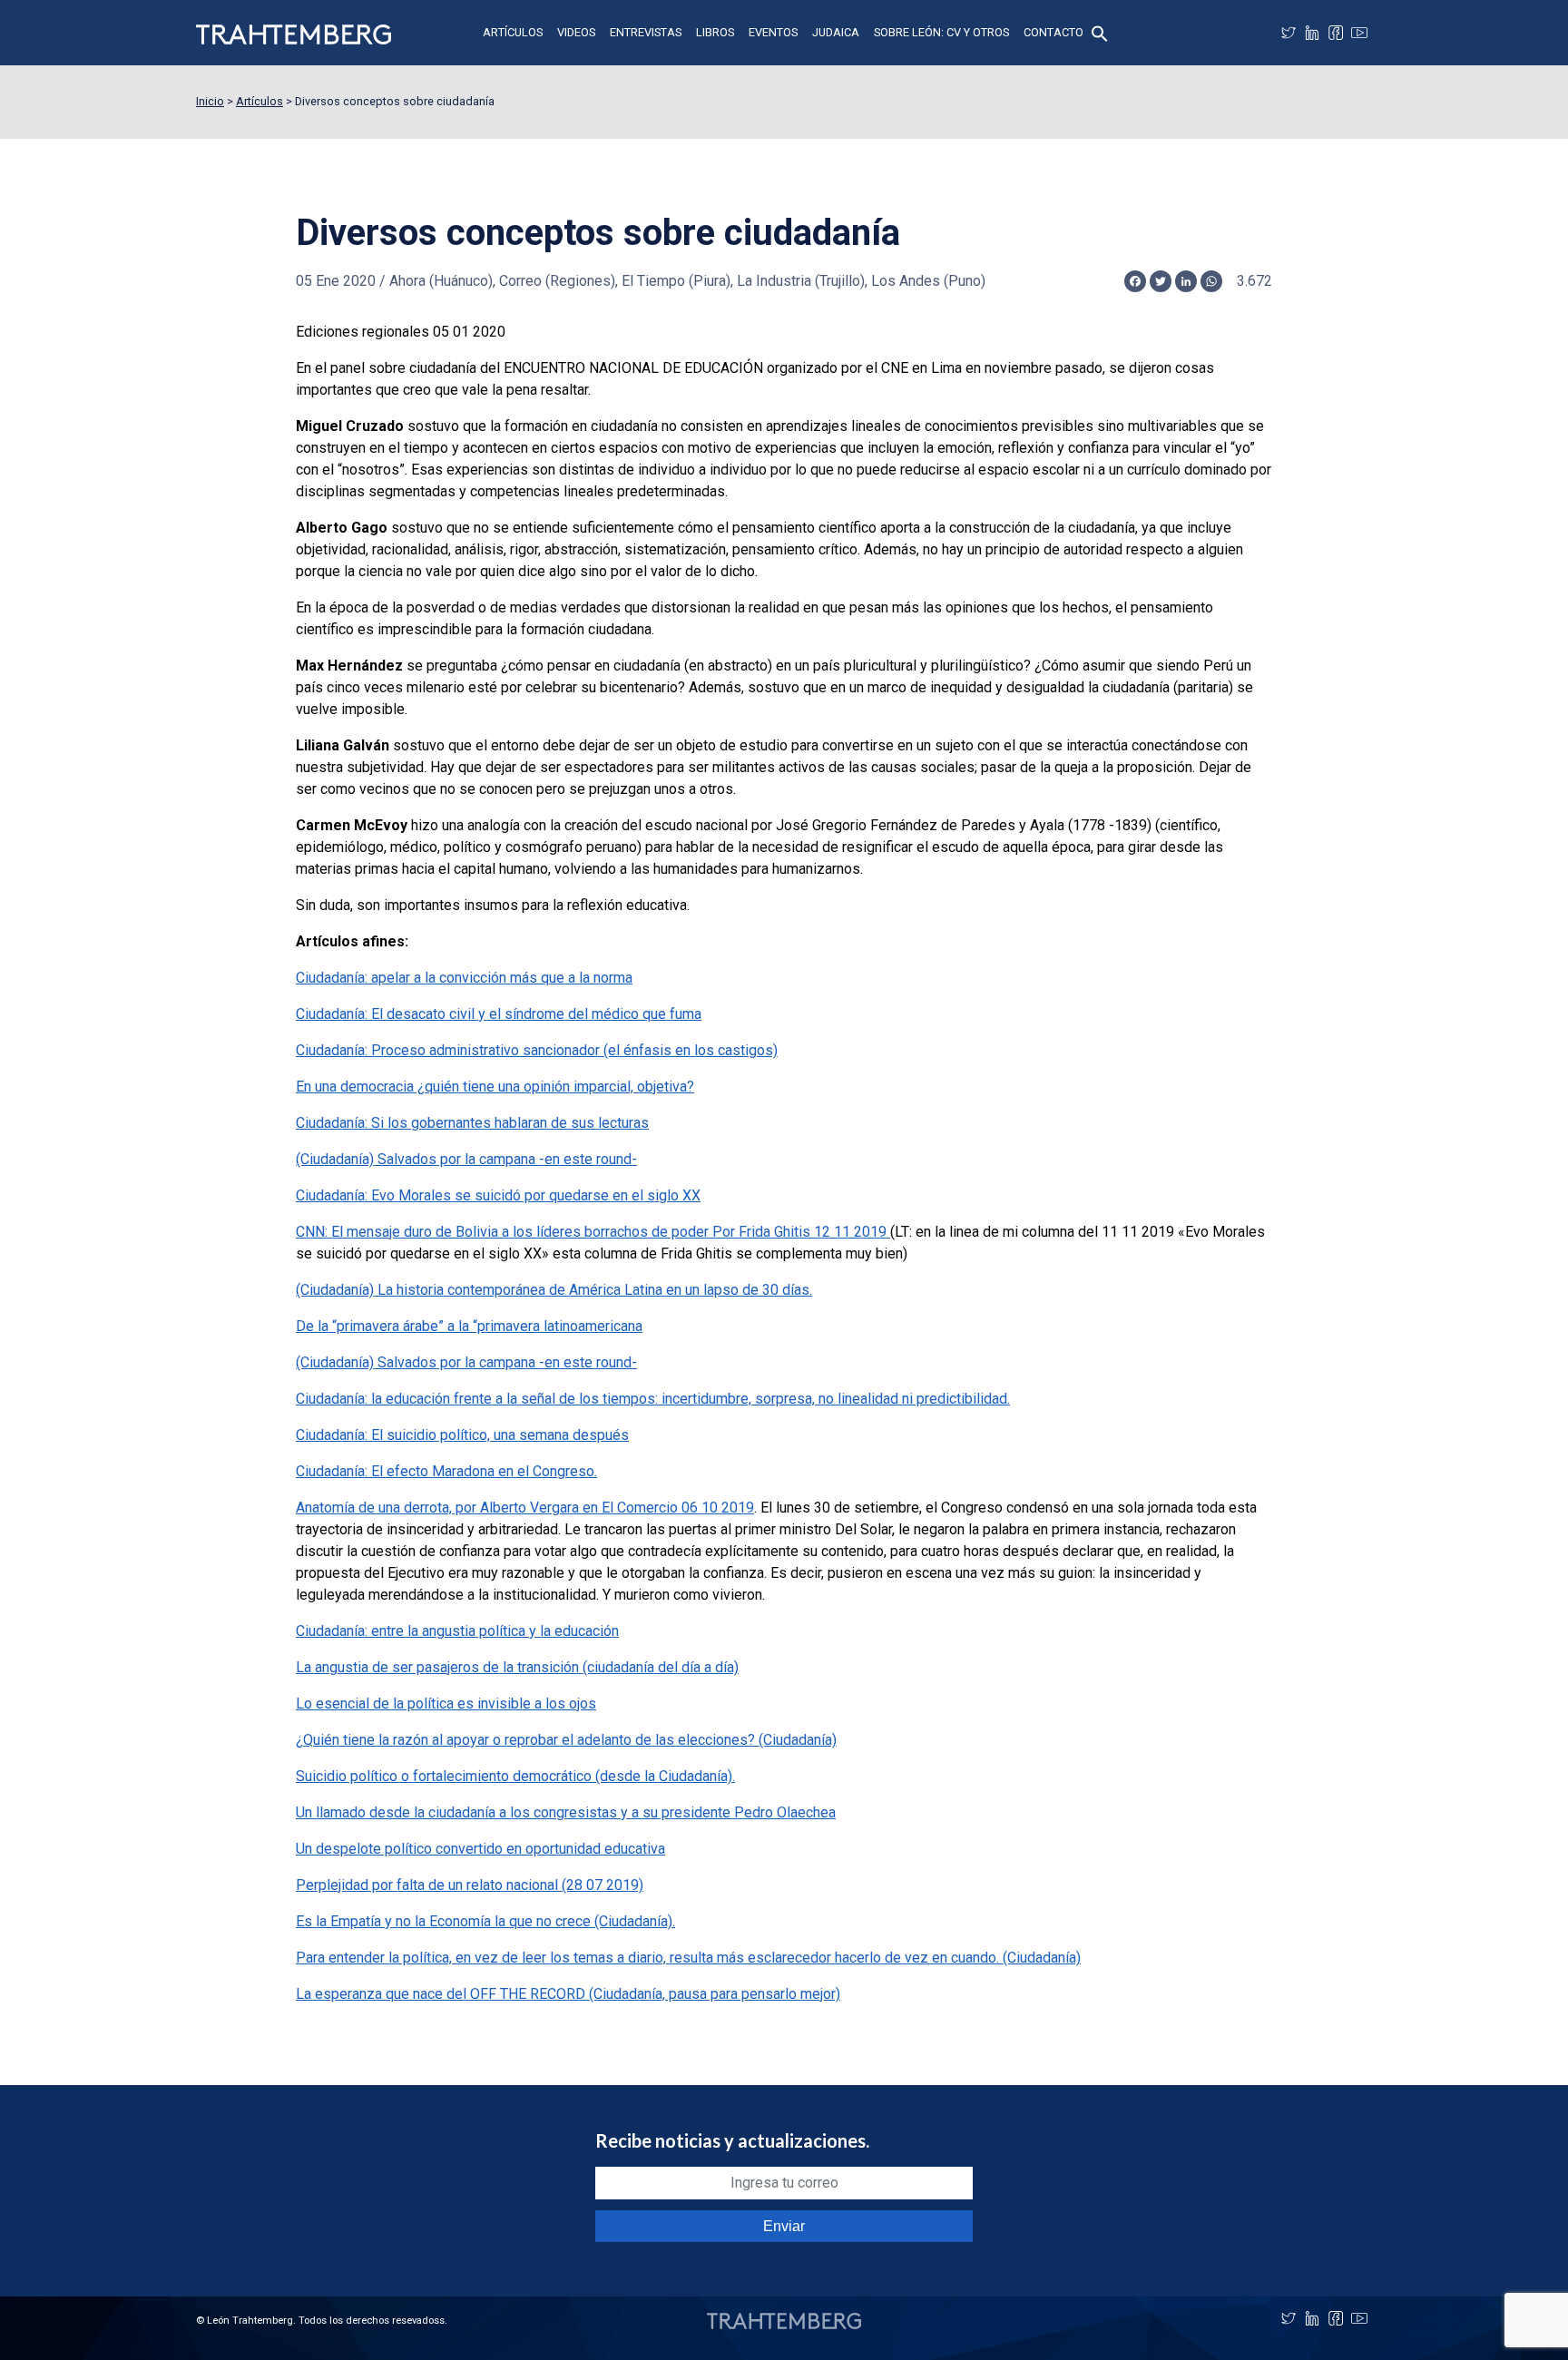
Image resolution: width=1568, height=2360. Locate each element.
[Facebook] (1336, 33)
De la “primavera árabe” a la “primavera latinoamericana (469, 1326)
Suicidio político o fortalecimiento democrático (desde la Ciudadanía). (515, 1776)
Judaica (836, 32)
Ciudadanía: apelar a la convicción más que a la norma (464, 978)
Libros (715, 32)
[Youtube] (1359, 33)
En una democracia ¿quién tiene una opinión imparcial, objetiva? (495, 1087)
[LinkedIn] (1312, 33)
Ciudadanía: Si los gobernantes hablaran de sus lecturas (472, 1123)
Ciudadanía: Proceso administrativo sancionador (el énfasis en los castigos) (537, 1050)
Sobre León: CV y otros (941, 32)
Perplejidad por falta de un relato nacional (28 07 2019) (470, 1885)
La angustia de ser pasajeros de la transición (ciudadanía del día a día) (517, 1667)
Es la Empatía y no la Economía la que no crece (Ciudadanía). (485, 1921)
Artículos (513, 32)
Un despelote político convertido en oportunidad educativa (480, 1849)
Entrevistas (646, 32)
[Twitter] (1289, 33)
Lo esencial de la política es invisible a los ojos (446, 1704)
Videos (576, 32)
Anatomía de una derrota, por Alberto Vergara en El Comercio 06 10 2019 (525, 1508)
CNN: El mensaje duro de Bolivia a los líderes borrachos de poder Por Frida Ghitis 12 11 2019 (593, 1232)
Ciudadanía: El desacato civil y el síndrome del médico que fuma (499, 1014)
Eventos (773, 32)
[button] (1100, 32)
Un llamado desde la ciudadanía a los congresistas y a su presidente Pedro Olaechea (566, 1812)
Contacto (1053, 32)
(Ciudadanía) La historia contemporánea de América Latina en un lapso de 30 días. (554, 1290)
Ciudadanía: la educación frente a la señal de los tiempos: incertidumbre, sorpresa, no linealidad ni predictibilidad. (653, 1399)
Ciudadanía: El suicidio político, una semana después (462, 1435)
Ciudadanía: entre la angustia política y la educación (457, 1631)
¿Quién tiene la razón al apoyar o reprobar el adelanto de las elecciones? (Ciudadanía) (566, 1740)
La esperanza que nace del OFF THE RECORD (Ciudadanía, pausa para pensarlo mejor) (568, 1994)
